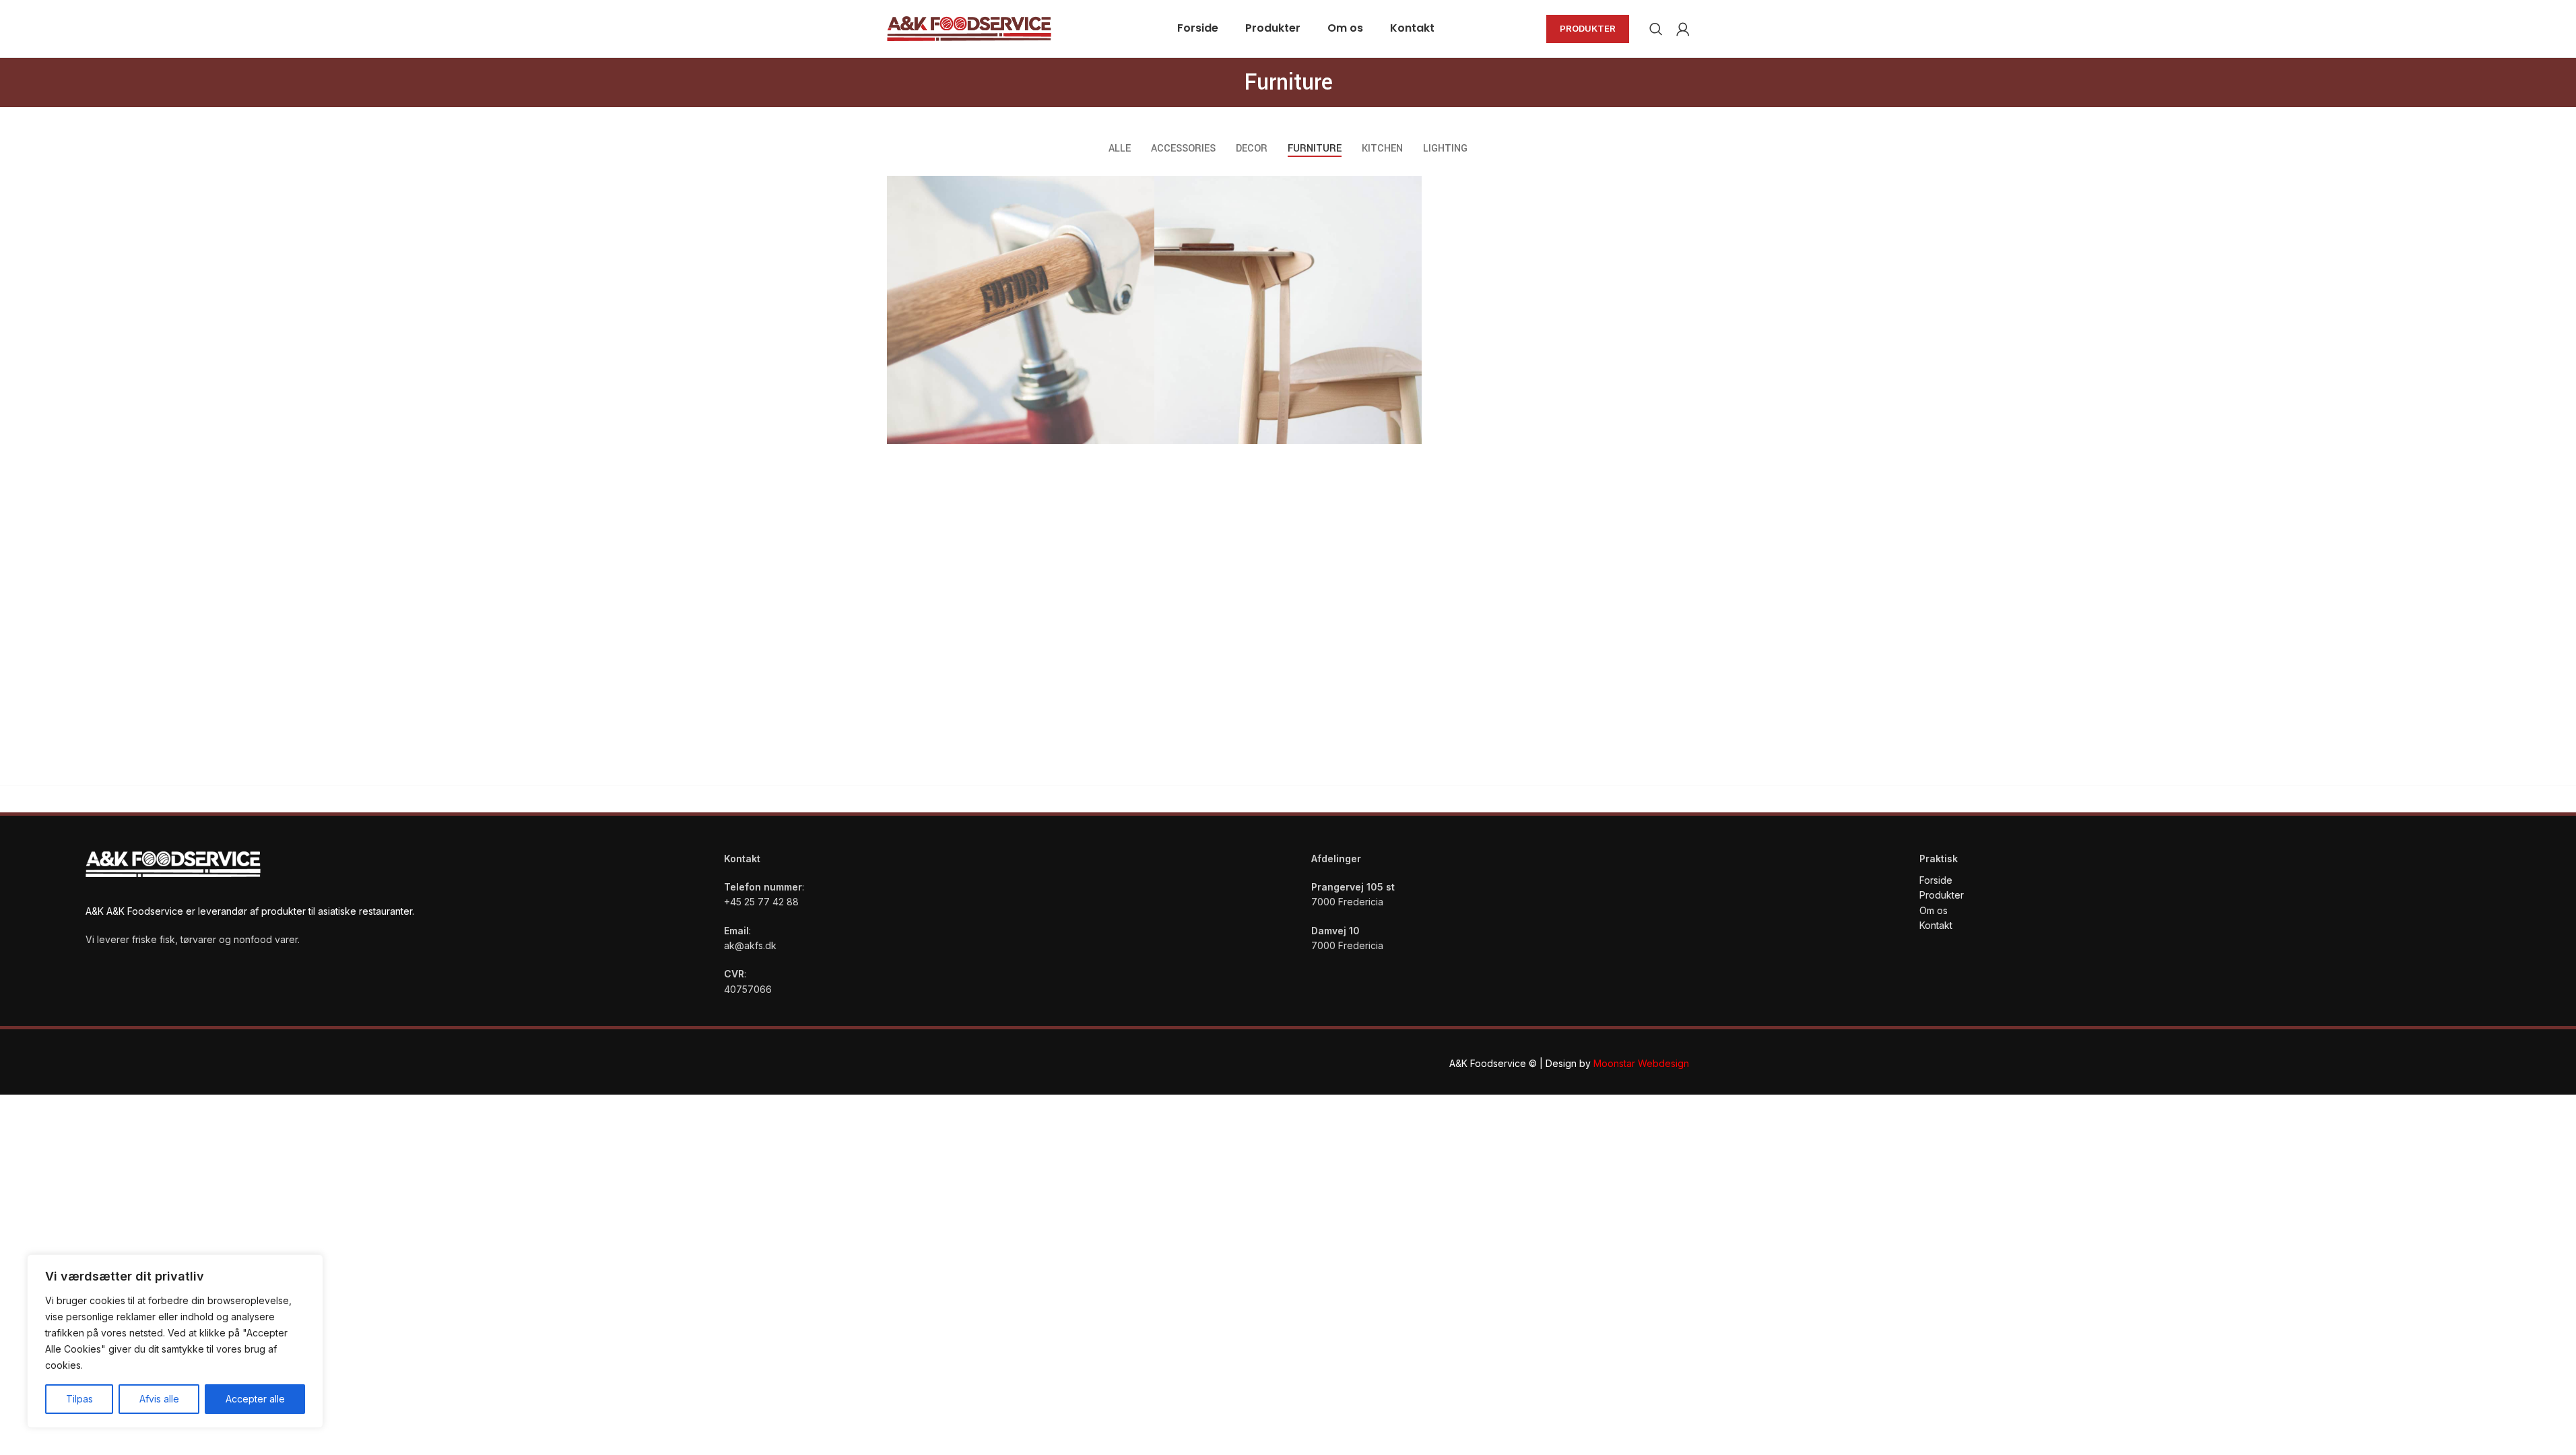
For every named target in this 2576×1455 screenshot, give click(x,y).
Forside (1936, 880)
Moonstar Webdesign (1641, 1063)
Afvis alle (159, 1399)
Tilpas (79, 1399)
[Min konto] (1683, 29)
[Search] (1656, 29)
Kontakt (1937, 925)
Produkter (1588, 28)
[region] (175, 1341)
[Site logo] (969, 27)
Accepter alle (255, 1399)
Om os (1934, 910)
